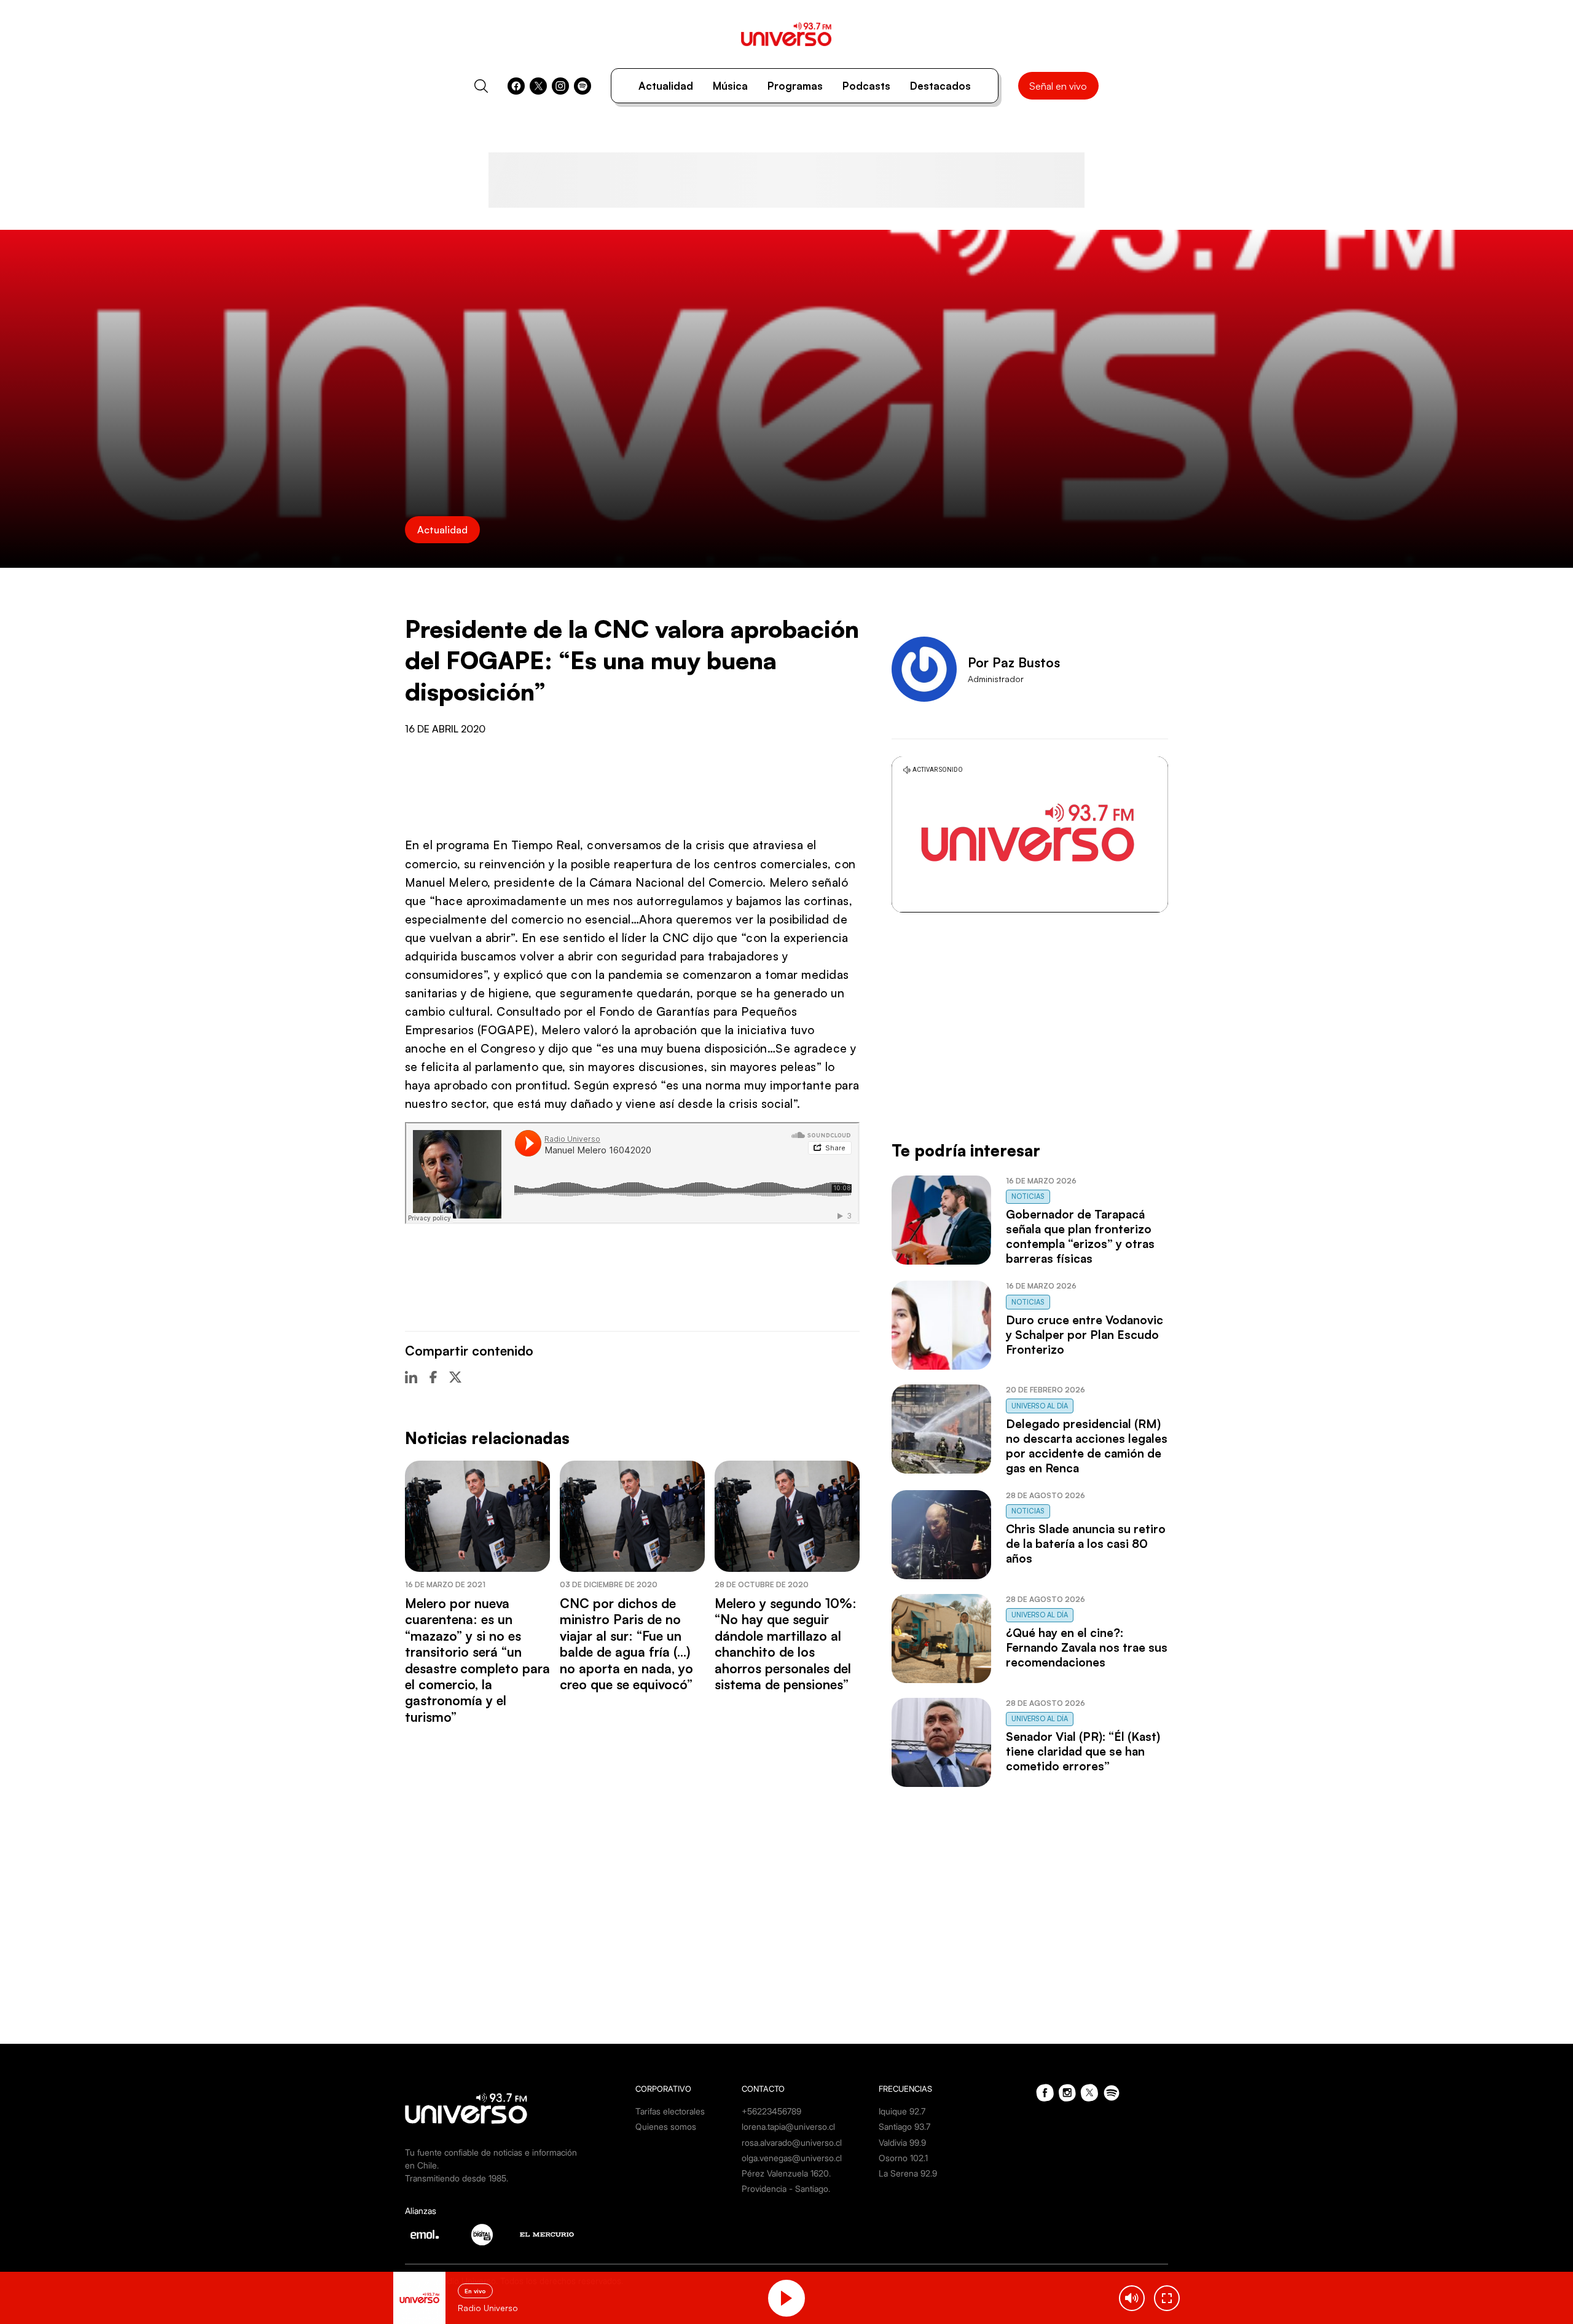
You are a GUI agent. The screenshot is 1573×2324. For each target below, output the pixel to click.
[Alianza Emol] (425, 2234)
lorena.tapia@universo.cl (788, 2126)
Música (730, 86)
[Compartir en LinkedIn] (411, 1377)
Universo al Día (1040, 1406)
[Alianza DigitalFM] (482, 2235)
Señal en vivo (1058, 86)
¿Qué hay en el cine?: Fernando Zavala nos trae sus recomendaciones (1087, 1647)
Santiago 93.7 (904, 2126)
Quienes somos (666, 2126)
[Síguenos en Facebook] (516, 86)
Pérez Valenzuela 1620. (786, 2173)
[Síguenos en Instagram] (560, 86)
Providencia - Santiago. (786, 2189)
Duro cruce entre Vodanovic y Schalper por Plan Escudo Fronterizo (1085, 1335)
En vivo (475, 2291)
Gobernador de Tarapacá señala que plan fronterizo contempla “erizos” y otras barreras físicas (1080, 1236)
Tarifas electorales (670, 2111)
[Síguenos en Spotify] (583, 86)
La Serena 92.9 (908, 2173)
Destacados (940, 86)
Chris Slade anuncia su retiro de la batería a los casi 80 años (1086, 1544)
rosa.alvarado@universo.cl (792, 2142)
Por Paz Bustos (1014, 662)
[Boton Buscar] (481, 86)
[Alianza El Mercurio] (547, 2235)
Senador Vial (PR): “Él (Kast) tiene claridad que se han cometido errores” (1083, 1751)
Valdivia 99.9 (902, 2142)
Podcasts (866, 86)
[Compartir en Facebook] (433, 1377)
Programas (795, 86)
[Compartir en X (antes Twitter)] (455, 1377)
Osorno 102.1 (903, 2158)
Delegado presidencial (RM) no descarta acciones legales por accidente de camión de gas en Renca (1087, 1446)
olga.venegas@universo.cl (792, 2158)
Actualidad (666, 86)
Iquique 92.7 (902, 2111)
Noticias (1028, 1196)
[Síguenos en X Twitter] (538, 86)
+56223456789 (771, 2111)
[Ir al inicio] (786, 34)
